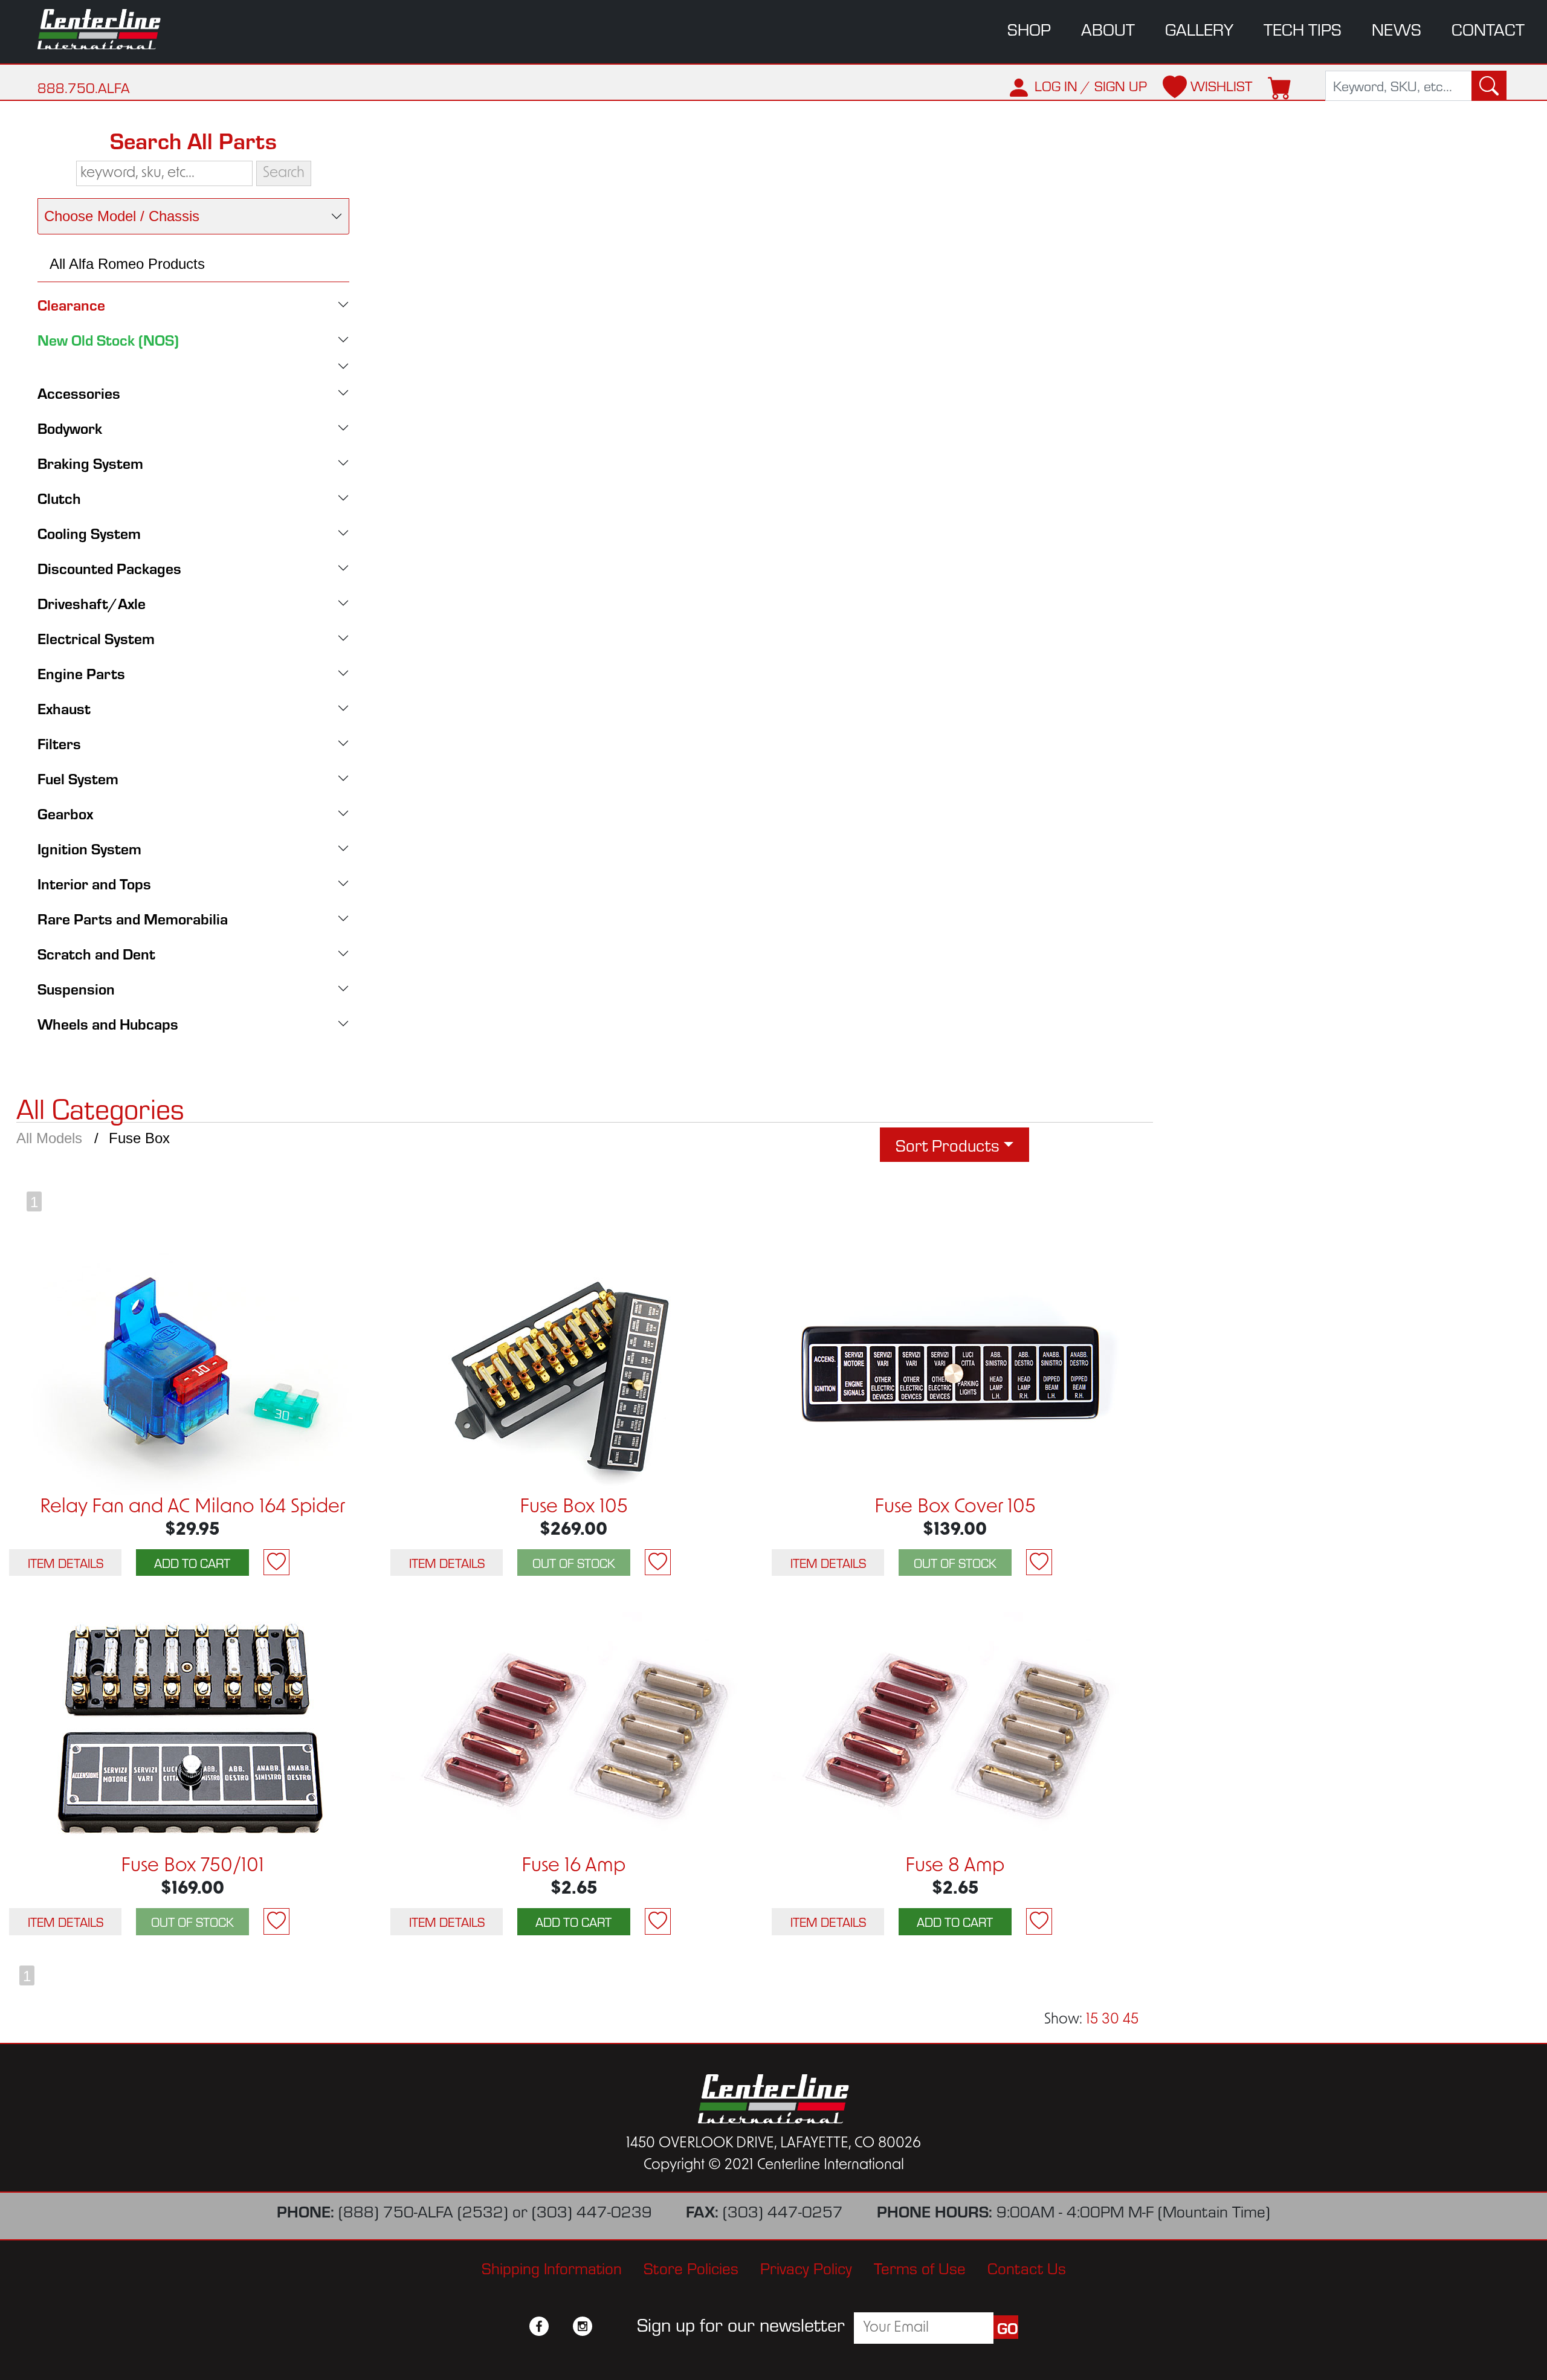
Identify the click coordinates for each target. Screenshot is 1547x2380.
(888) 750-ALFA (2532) (423, 2211)
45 (1131, 2020)
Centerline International (112, 29)
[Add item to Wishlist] (276, 1562)
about (1108, 29)
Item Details (66, 1562)
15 (1092, 2020)
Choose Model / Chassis (122, 216)
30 (1110, 2020)
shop (1029, 29)
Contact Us (1027, 2267)
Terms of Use (920, 2267)
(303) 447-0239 (592, 2211)
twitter (561, 2326)
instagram (583, 2326)
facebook (539, 2326)
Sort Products (948, 1145)
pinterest (604, 2326)
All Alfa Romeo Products (127, 264)
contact (1488, 29)
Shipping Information (552, 2267)
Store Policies (691, 2267)
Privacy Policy (806, 2267)
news (1397, 29)
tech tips (1303, 29)
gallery (1199, 29)
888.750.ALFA (84, 87)
